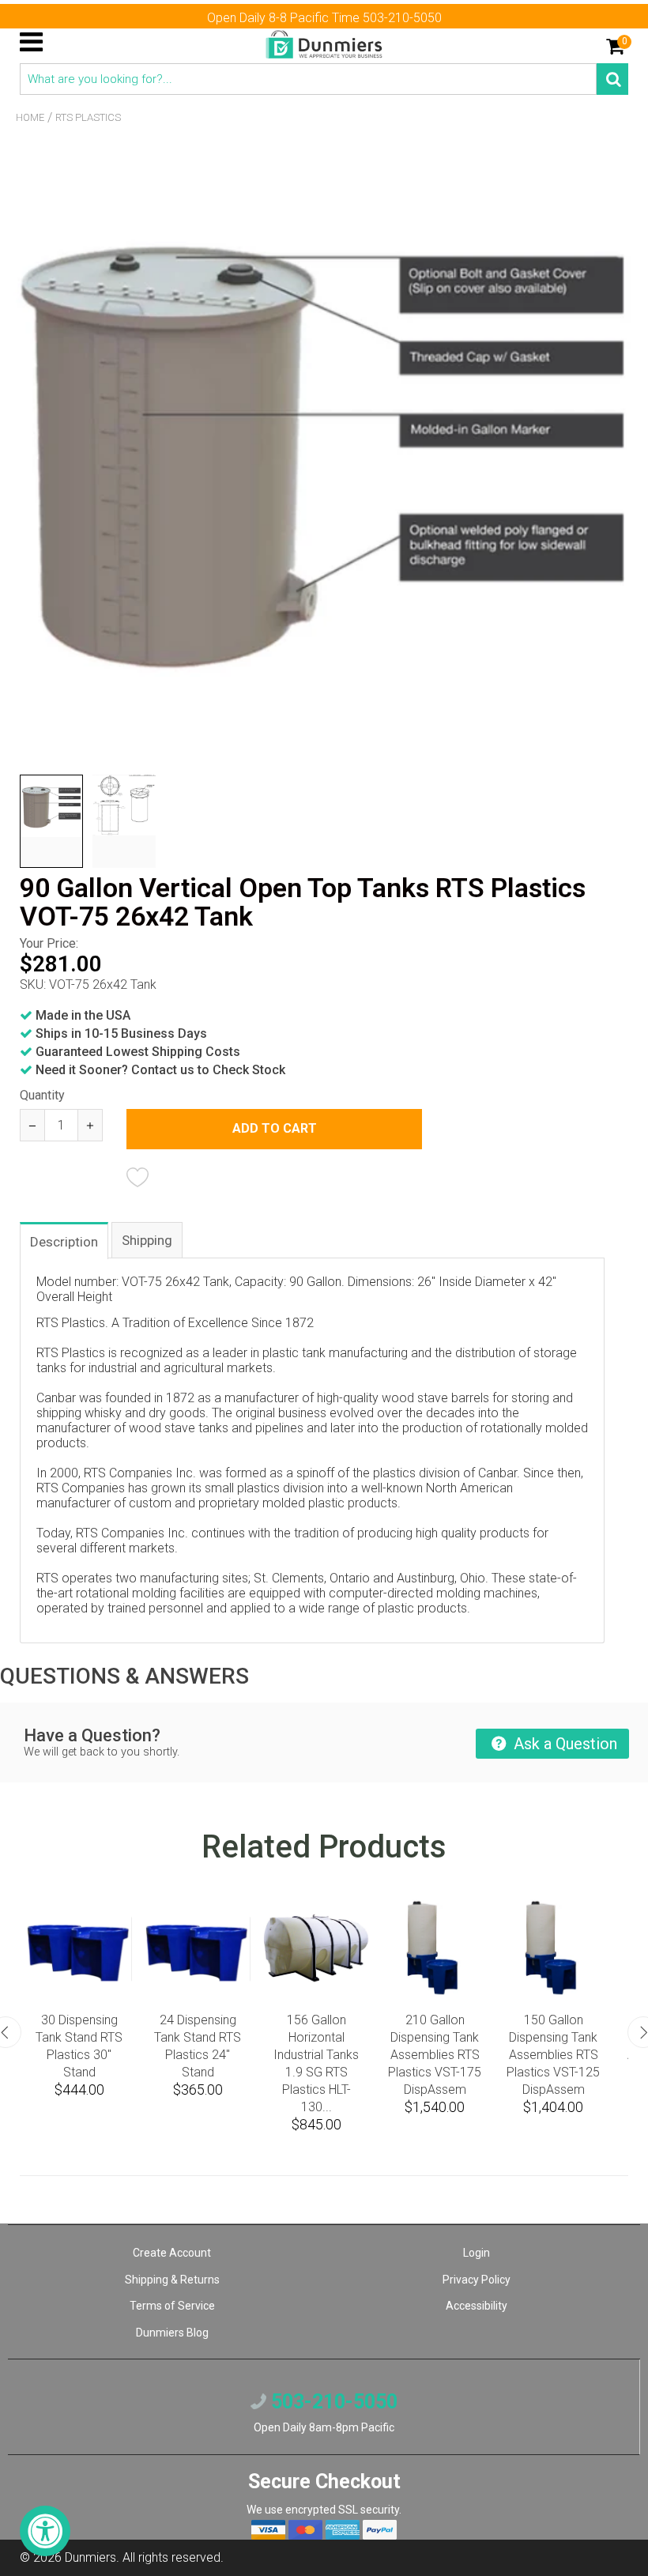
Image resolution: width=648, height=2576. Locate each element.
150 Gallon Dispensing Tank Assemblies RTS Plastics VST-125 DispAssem (553, 2055)
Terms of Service (172, 2306)
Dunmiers (90, 2557)
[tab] (65, 1240)
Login (477, 2253)
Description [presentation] (64, 1242)
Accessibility (477, 2306)
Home (30, 117)
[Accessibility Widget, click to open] (45, 2531)
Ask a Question (563, 1744)
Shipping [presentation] (147, 1240)
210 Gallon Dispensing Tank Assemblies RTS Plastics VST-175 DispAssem (435, 2055)
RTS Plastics (88, 117)
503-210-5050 (332, 2402)
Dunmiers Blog (172, 2333)
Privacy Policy (477, 2280)
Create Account (172, 2253)
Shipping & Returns (172, 2280)
